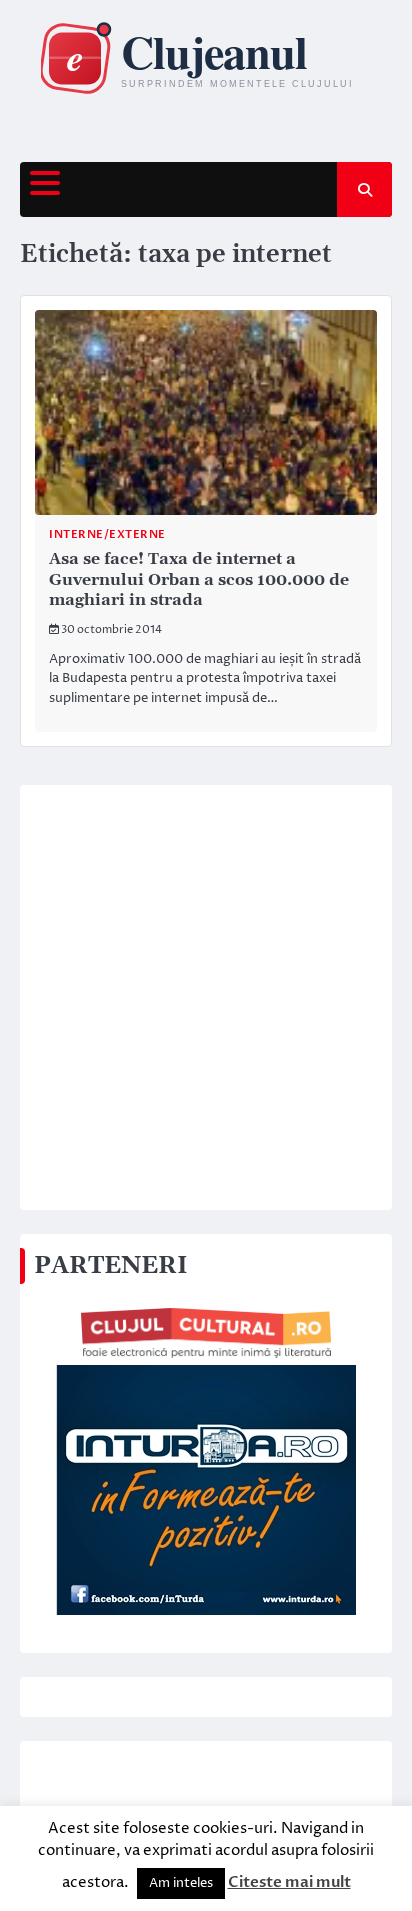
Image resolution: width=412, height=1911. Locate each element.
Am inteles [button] (181, 1883)
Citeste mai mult (289, 1882)
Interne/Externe (107, 534)
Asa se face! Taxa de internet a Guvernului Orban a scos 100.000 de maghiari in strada (199, 580)
